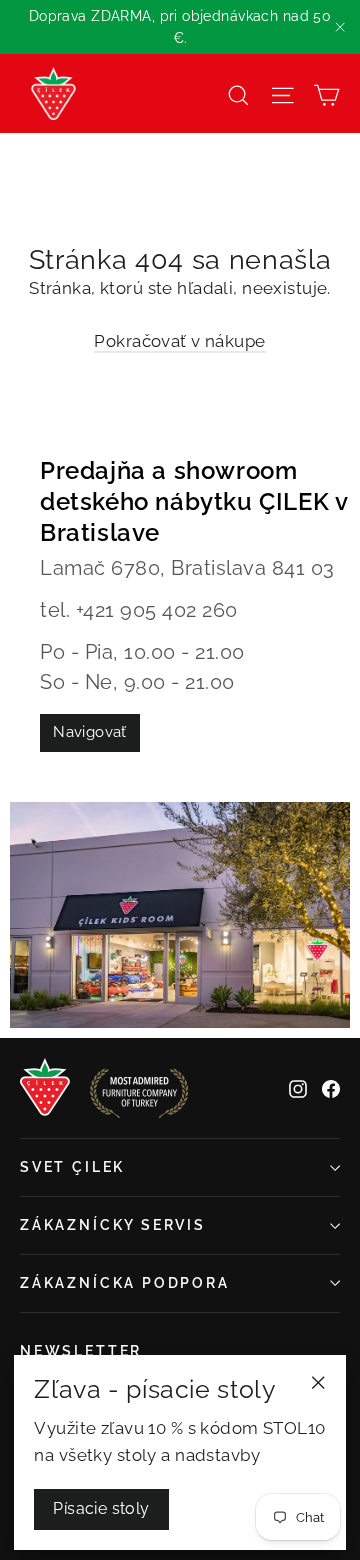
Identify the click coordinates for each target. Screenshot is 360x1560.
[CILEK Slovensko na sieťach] (298, 1088)
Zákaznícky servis (113, 1225)
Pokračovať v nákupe (179, 341)
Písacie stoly (101, 1508)
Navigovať (89, 732)
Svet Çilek (72, 1167)
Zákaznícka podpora (125, 1283)
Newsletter (81, 1351)
